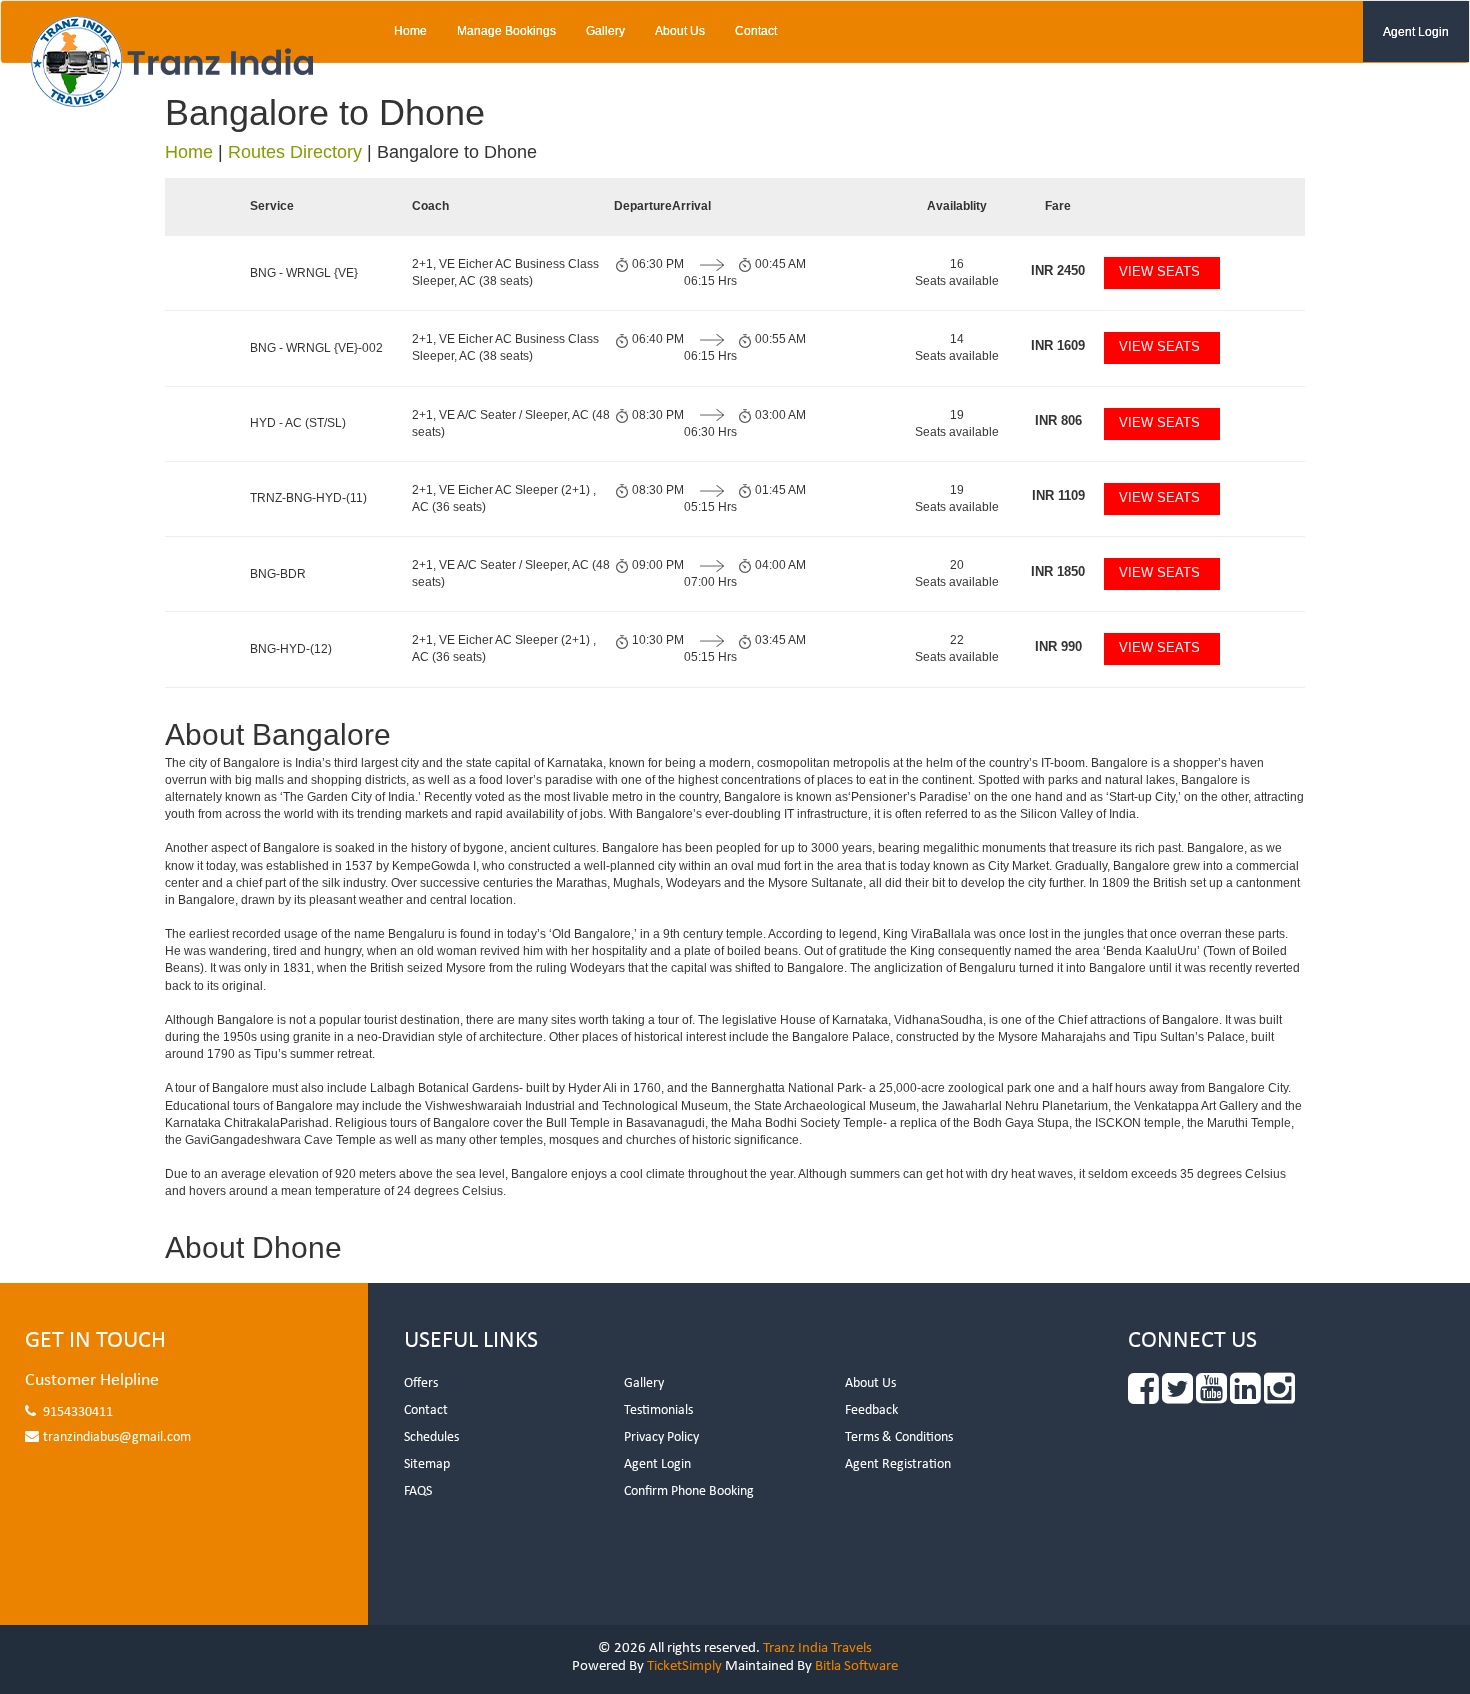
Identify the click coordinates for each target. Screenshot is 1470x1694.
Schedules (431, 1437)
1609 (1058, 345)
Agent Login (1416, 32)
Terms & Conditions (899, 1437)
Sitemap (427, 1464)
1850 (1058, 571)
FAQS (418, 1491)
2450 (1058, 270)
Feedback (871, 1410)
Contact (756, 31)
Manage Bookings (506, 31)
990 (1058, 646)
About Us (680, 31)
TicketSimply (684, 1666)
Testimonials (658, 1410)
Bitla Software (856, 1666)
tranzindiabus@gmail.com (117, 1437)
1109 (1058, 495)
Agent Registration (898, 1464)
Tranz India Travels (817, 1648)
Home (410, 31)
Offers (421, 1383)
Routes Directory (295, 152)
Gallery (605, 31)
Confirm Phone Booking (689, 1491)
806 (1058, 420)
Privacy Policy (661, 1437)
